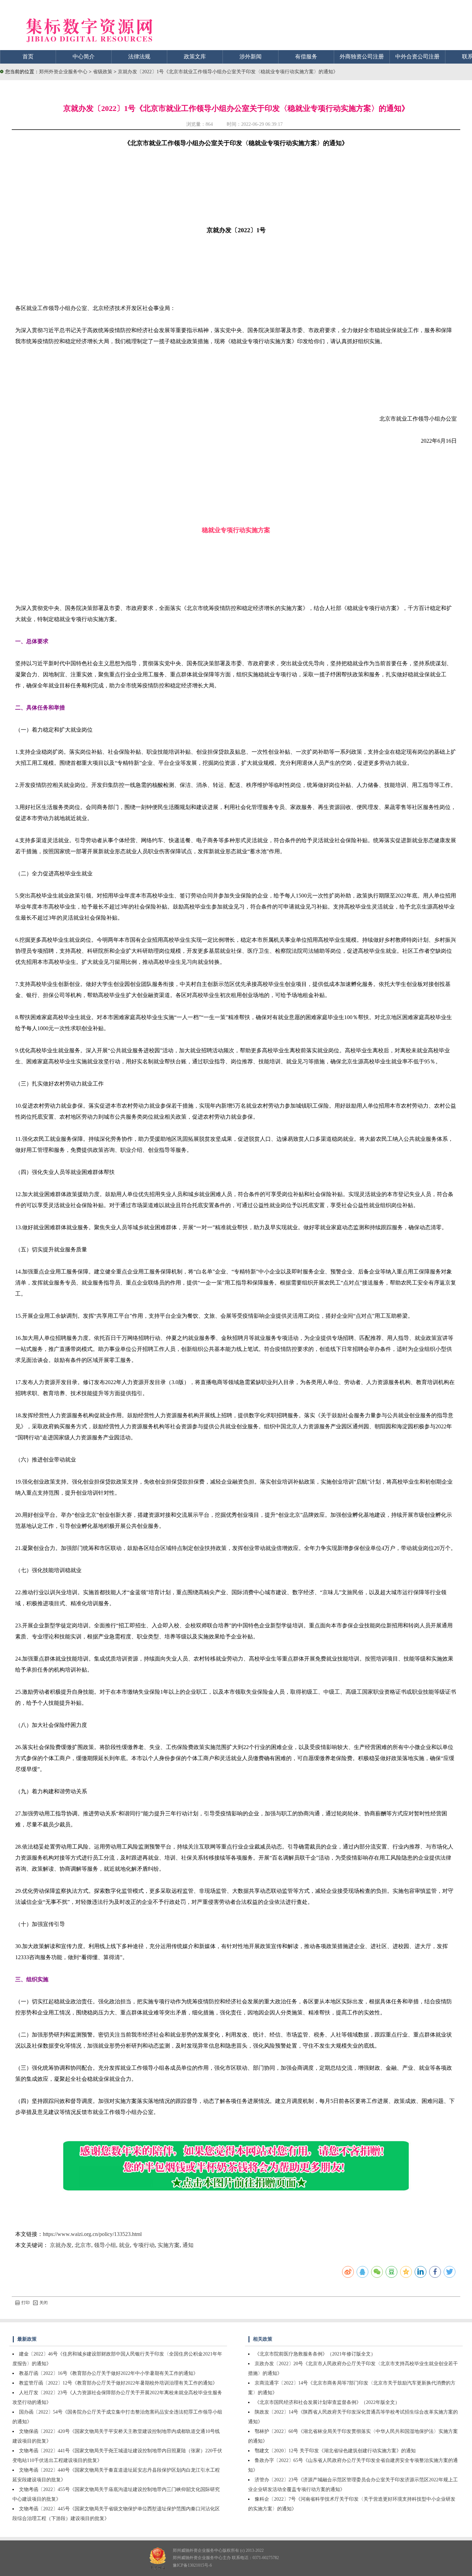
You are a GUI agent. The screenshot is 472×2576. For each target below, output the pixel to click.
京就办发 (61, 2245)
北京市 (83, 2245)
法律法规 (139, 57)
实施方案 (169, 2245)
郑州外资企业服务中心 (63, 72)
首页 (28, 57)
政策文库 (195, 57)
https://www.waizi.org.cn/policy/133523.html (92, 2234)
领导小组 (105, 2245)
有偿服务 (306, 57)
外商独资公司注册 (362, 57)
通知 (188, 2245)
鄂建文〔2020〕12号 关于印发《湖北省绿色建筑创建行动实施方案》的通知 (335, 2451)
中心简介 (84, 57)
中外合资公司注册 (417, 57)
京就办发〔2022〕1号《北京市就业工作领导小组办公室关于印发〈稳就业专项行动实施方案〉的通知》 (228, 72)
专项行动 (144, 2245)
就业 (124, 2245)
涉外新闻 (251, 57)
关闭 (44, 2303)
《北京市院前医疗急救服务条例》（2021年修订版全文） (315, 2354)
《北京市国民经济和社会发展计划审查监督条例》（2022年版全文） (327, 2402)
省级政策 (103, 72)
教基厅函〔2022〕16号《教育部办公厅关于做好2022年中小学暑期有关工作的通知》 (108, 2373)
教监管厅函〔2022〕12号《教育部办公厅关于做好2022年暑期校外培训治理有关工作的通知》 (118, 2383)
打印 (26, 2303)
